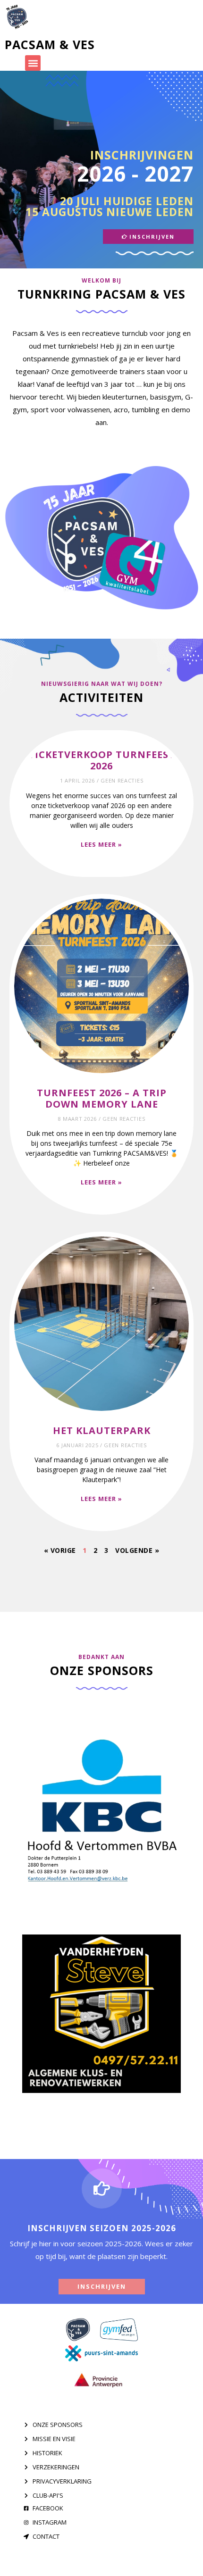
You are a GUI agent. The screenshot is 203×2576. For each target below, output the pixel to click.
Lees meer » (101, 844)
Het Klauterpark (102, 1430)
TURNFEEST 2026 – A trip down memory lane (102, 1098)
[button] (33, 63)
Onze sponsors (102, 1670)
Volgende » (137, 1550)
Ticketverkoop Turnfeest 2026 (102, 760)
